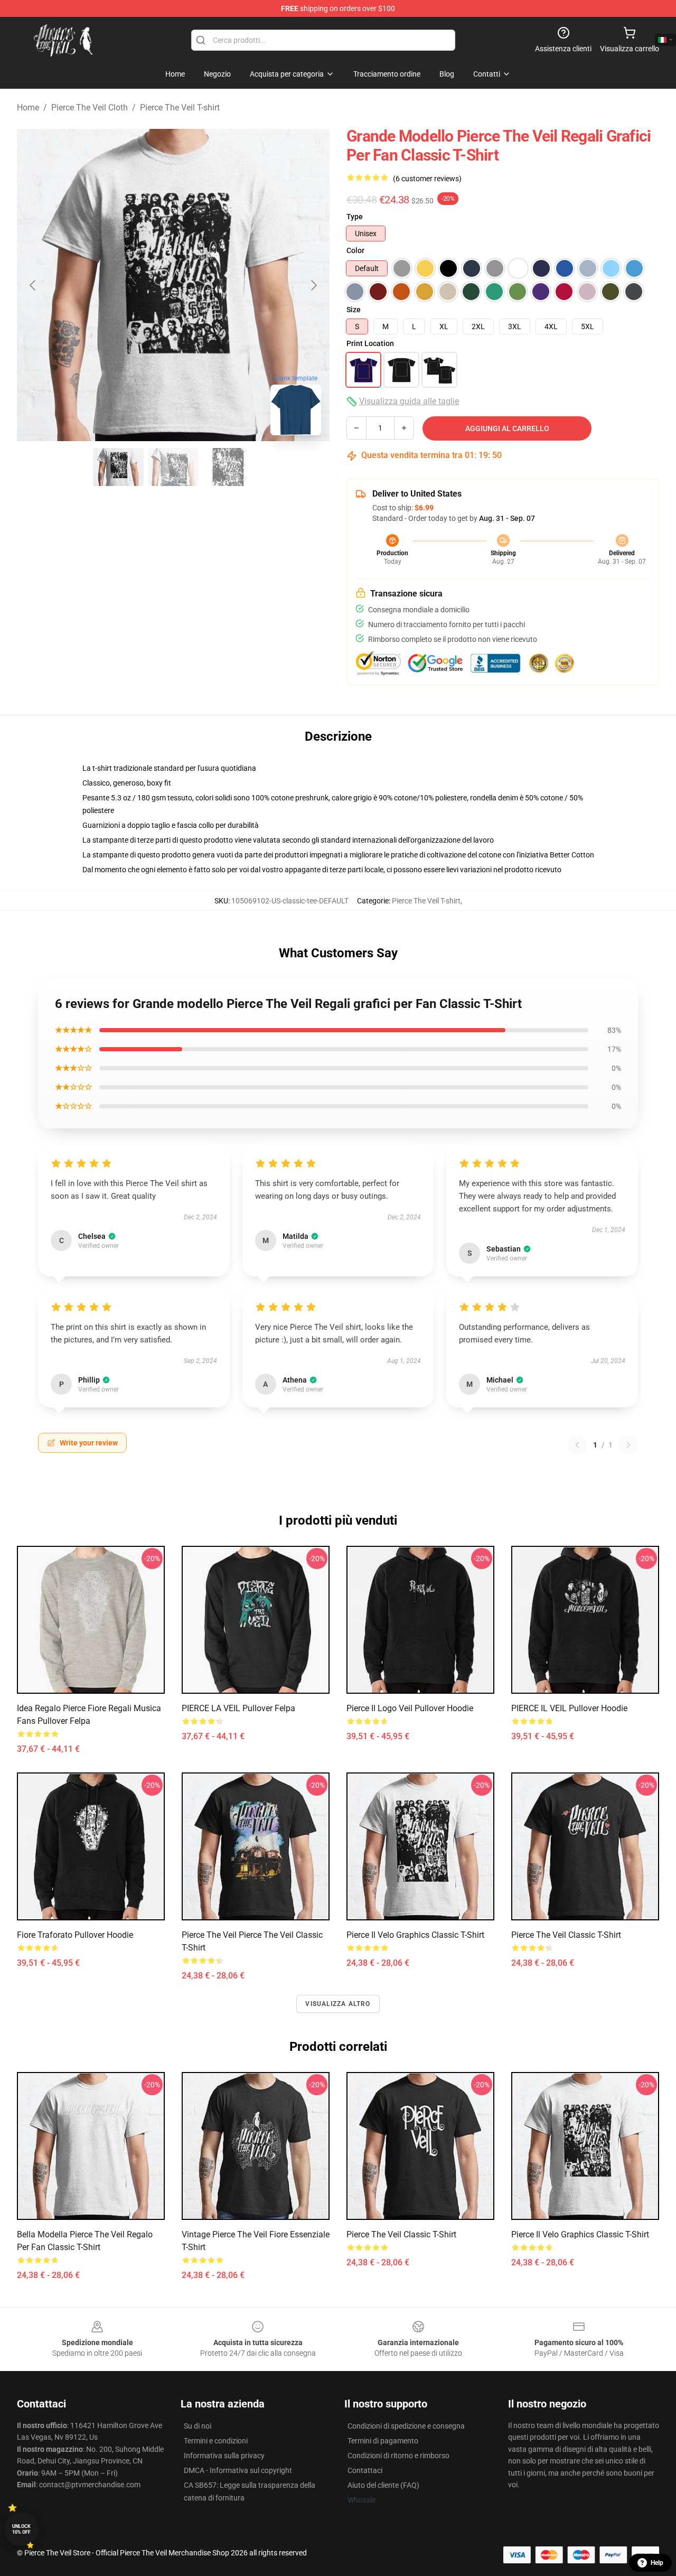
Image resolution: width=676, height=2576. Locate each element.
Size (354, 310)
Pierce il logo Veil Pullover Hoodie (410, 1708)
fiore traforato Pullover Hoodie (75, 1935)
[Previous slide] (33, 285)
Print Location (370, 343)
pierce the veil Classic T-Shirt (566, 1935)
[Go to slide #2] (173, 467)
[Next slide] (313, 285)
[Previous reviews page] (577, 1445)
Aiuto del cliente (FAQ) (383, 2485)
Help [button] (657, 2563)
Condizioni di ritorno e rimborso (398, 2456)
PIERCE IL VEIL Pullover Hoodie (569, 1708)
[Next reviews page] (628, 1445)
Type (355, 217)
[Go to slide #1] (118, 467)
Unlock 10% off (21, 2529)
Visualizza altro (338, 2004)
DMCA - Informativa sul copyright (238, 2470)
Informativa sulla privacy (224, 2456)
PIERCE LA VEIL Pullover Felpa (238, 1708)
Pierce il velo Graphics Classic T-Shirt (415, 1935)
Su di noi (198, 2426)
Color (355, 250)
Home (28, 108)
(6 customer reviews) (427, 179)
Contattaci (365, 2470)
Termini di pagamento (383, 2441)
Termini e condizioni (216, 2441)
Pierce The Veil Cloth (90, 108)
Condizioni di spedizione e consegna (406, 2426)
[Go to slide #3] (228, 467)
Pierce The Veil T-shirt (180, 108)
